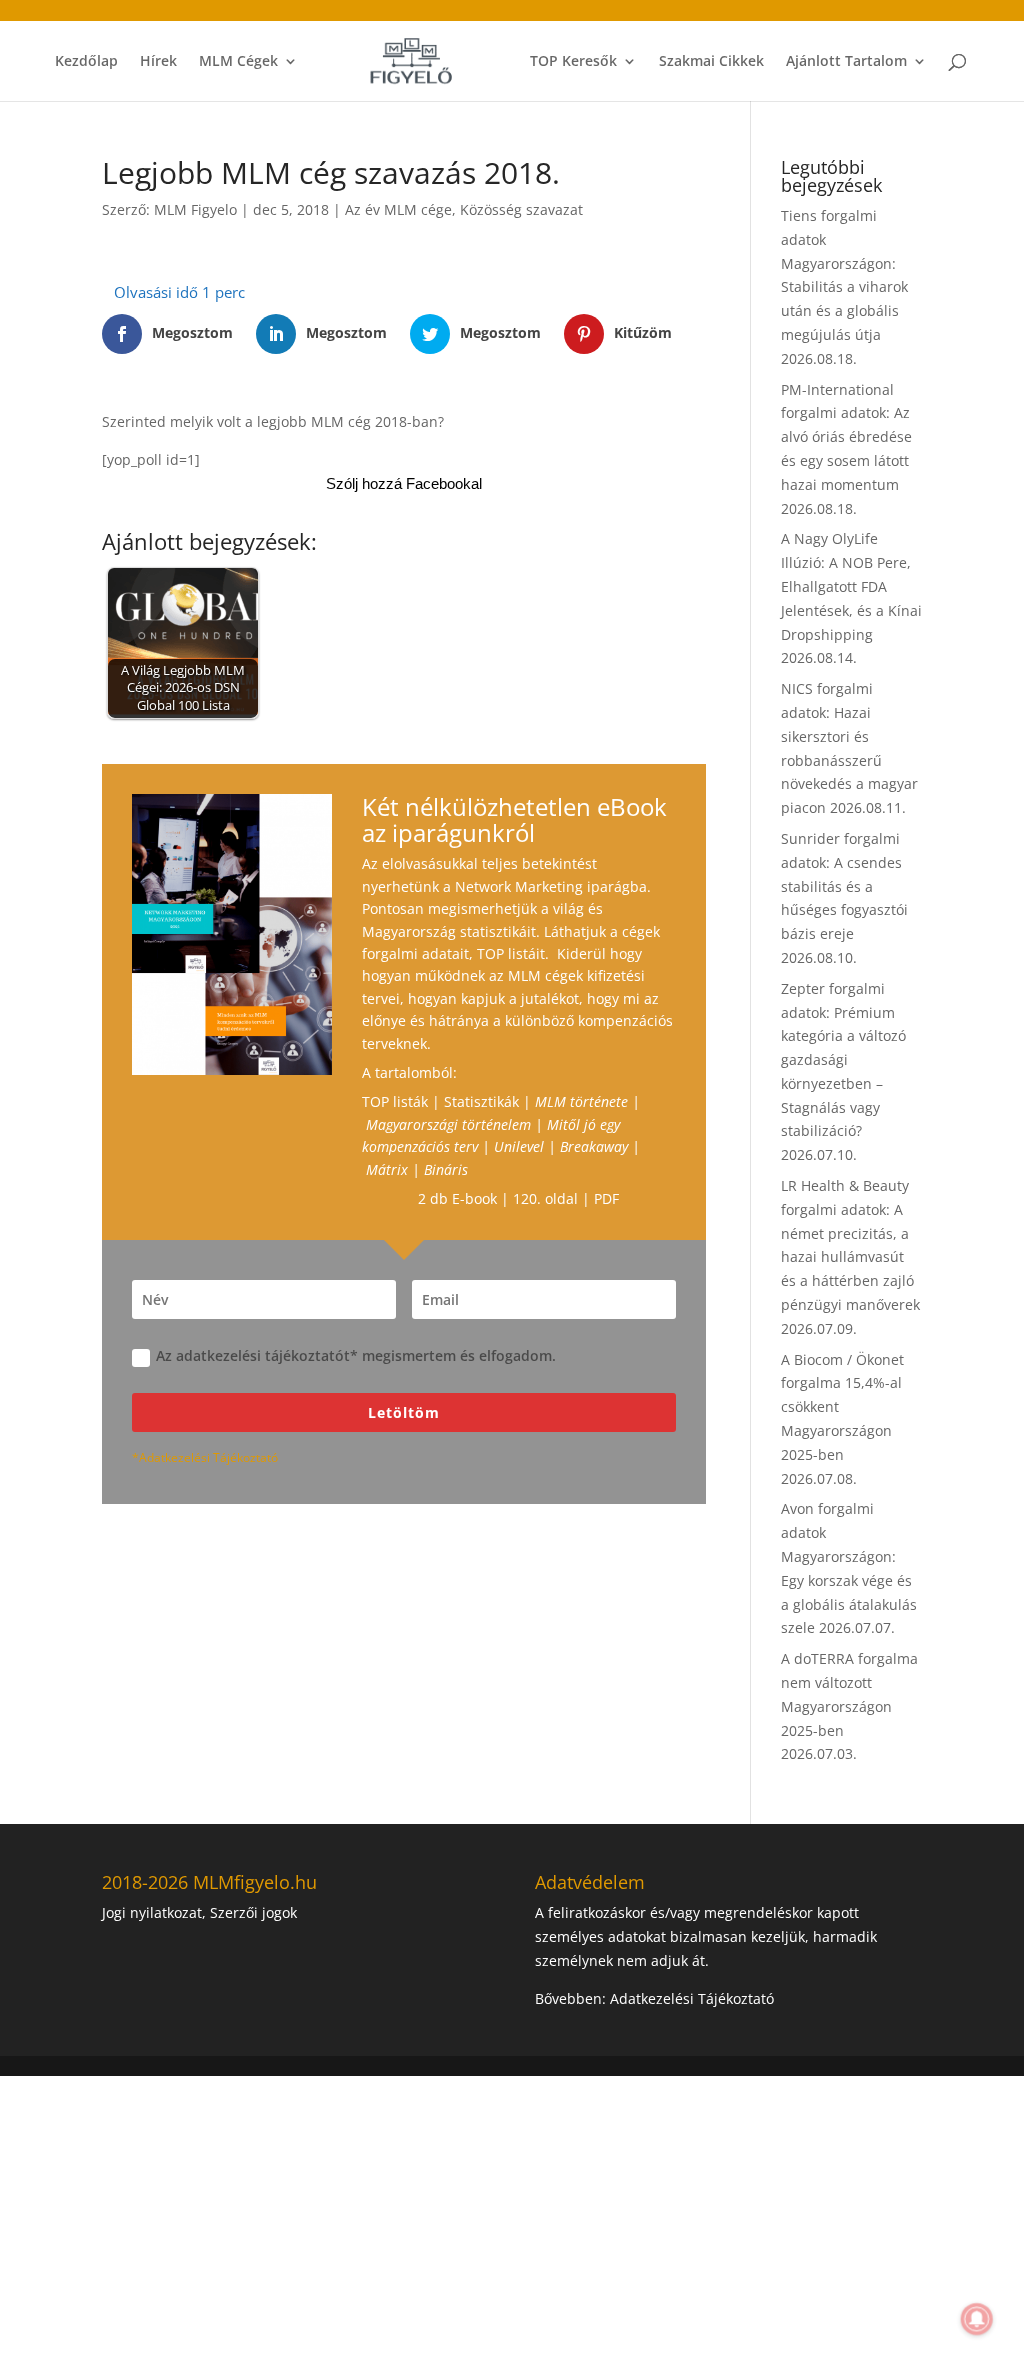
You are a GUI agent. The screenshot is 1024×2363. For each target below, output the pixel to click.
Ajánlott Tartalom (846, 62)
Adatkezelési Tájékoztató (692, 1998)
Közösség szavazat (521, 209)
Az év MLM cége (398, 209)
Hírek (158, 62)
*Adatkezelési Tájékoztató (205, 1457)
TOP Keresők (573, 62)
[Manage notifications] (977, 2319)
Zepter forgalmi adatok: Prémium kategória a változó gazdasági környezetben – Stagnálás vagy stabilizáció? (843, 1060)
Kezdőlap (86, 62)
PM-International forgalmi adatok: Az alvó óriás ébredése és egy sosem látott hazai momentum (846, 437)
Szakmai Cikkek (711, 62)
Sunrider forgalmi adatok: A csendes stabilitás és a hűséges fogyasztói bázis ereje (844, 886)
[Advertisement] (512, 2216)
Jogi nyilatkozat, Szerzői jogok (199, 1912)
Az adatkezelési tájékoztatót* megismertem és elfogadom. (356, 1355)
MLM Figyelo (195, 209)
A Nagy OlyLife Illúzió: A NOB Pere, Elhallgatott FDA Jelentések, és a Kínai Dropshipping (851, 586)
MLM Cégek (238, 62)
